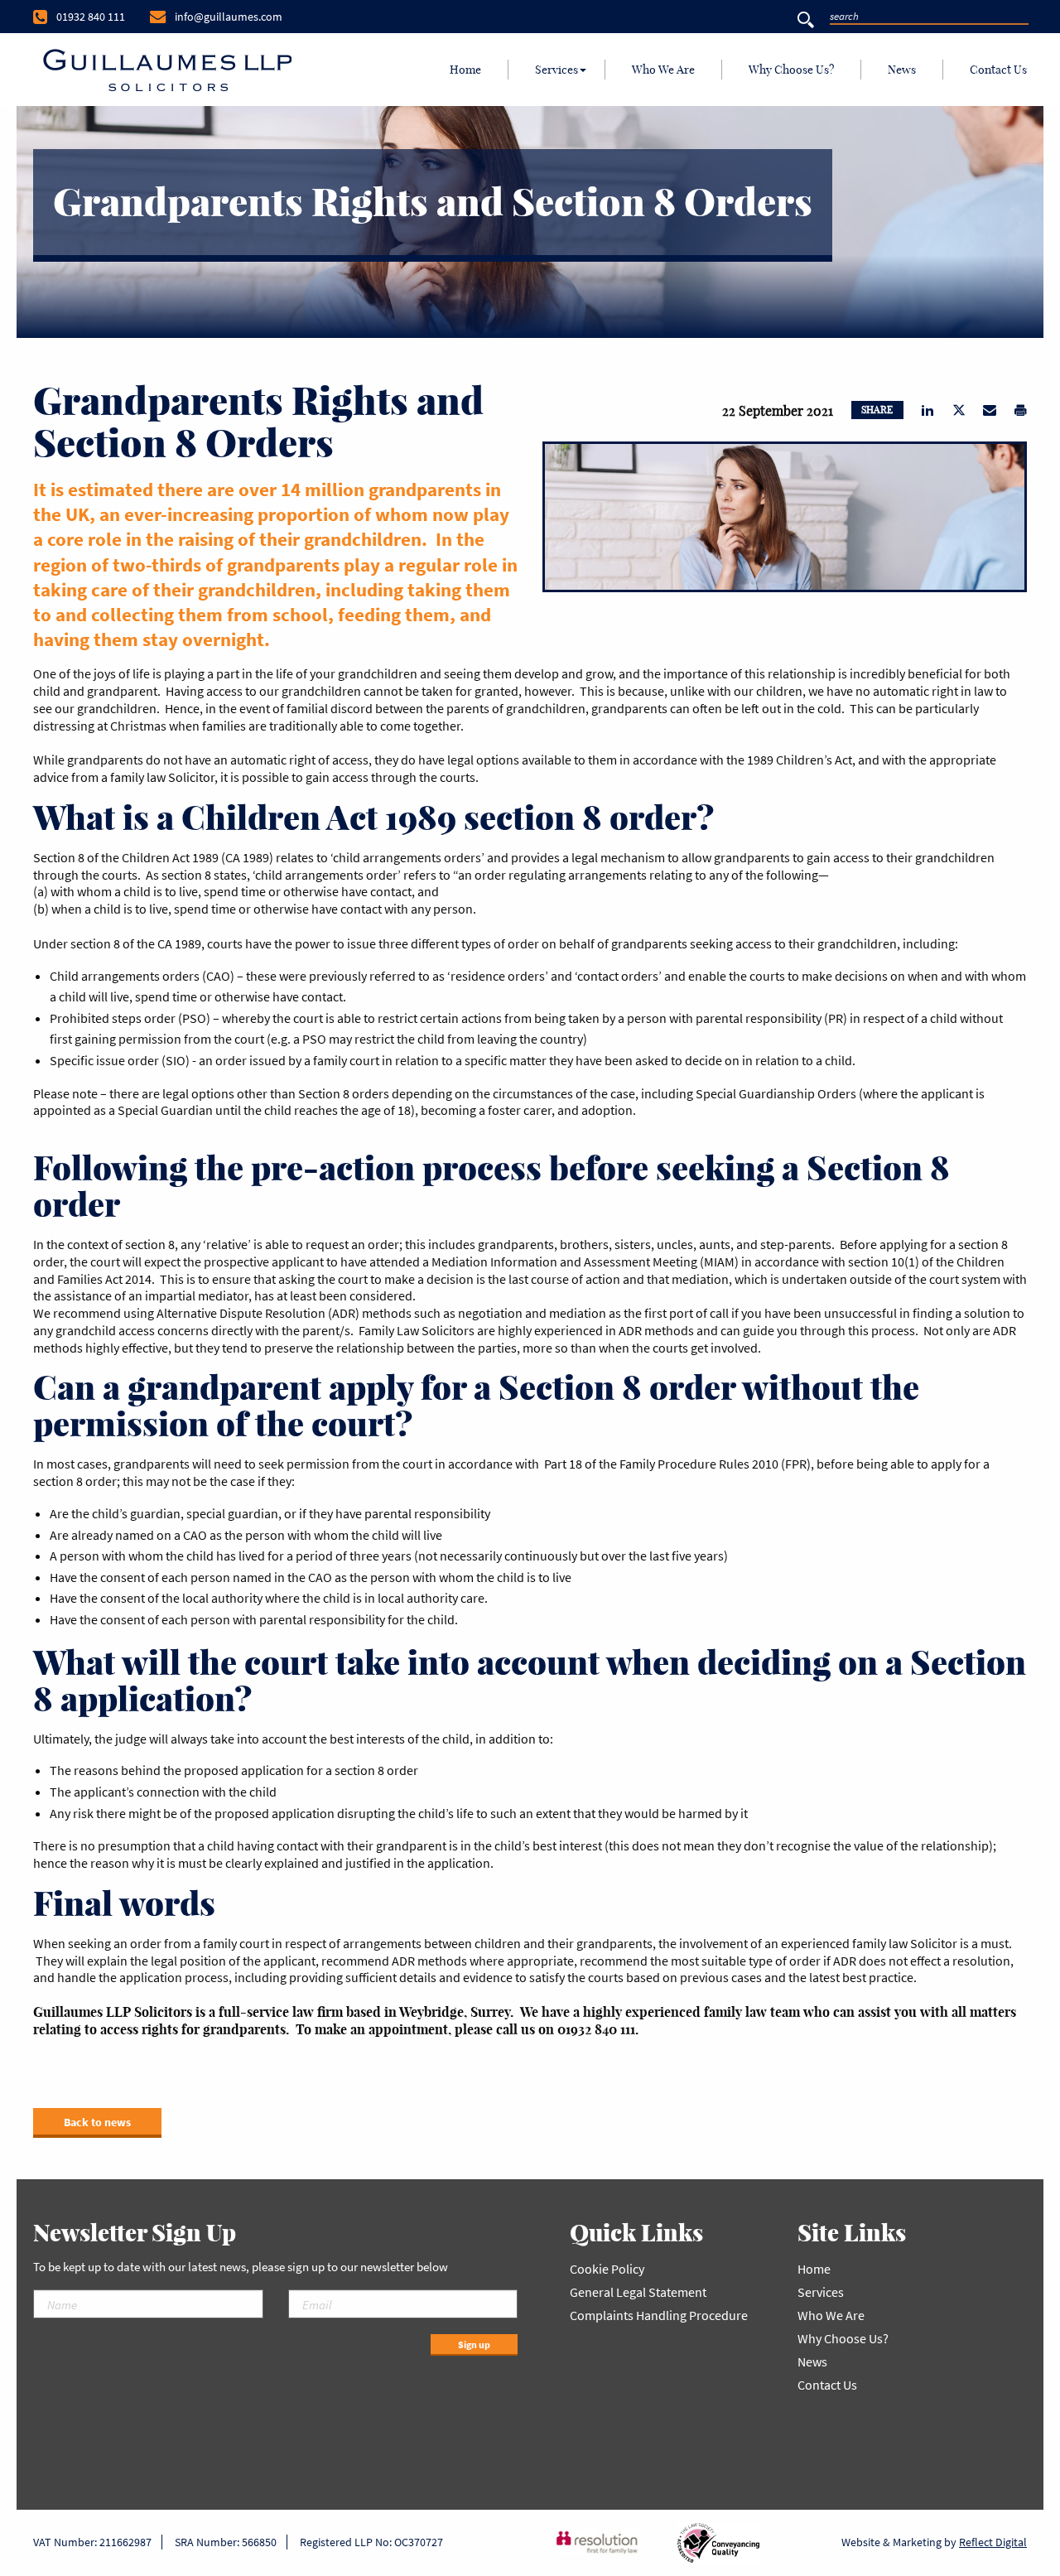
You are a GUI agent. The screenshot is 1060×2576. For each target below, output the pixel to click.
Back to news (97, 2122)
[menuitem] (466, 70)
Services (556, 70)
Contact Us (998, 70)
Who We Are (663, 70)
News (902, 70)
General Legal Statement (638, 2292)
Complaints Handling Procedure (659, 2315)
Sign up (474, 2344)
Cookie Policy (607, 2269)
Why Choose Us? (791, 70)
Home (465, 70)
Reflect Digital (993, 2542)
